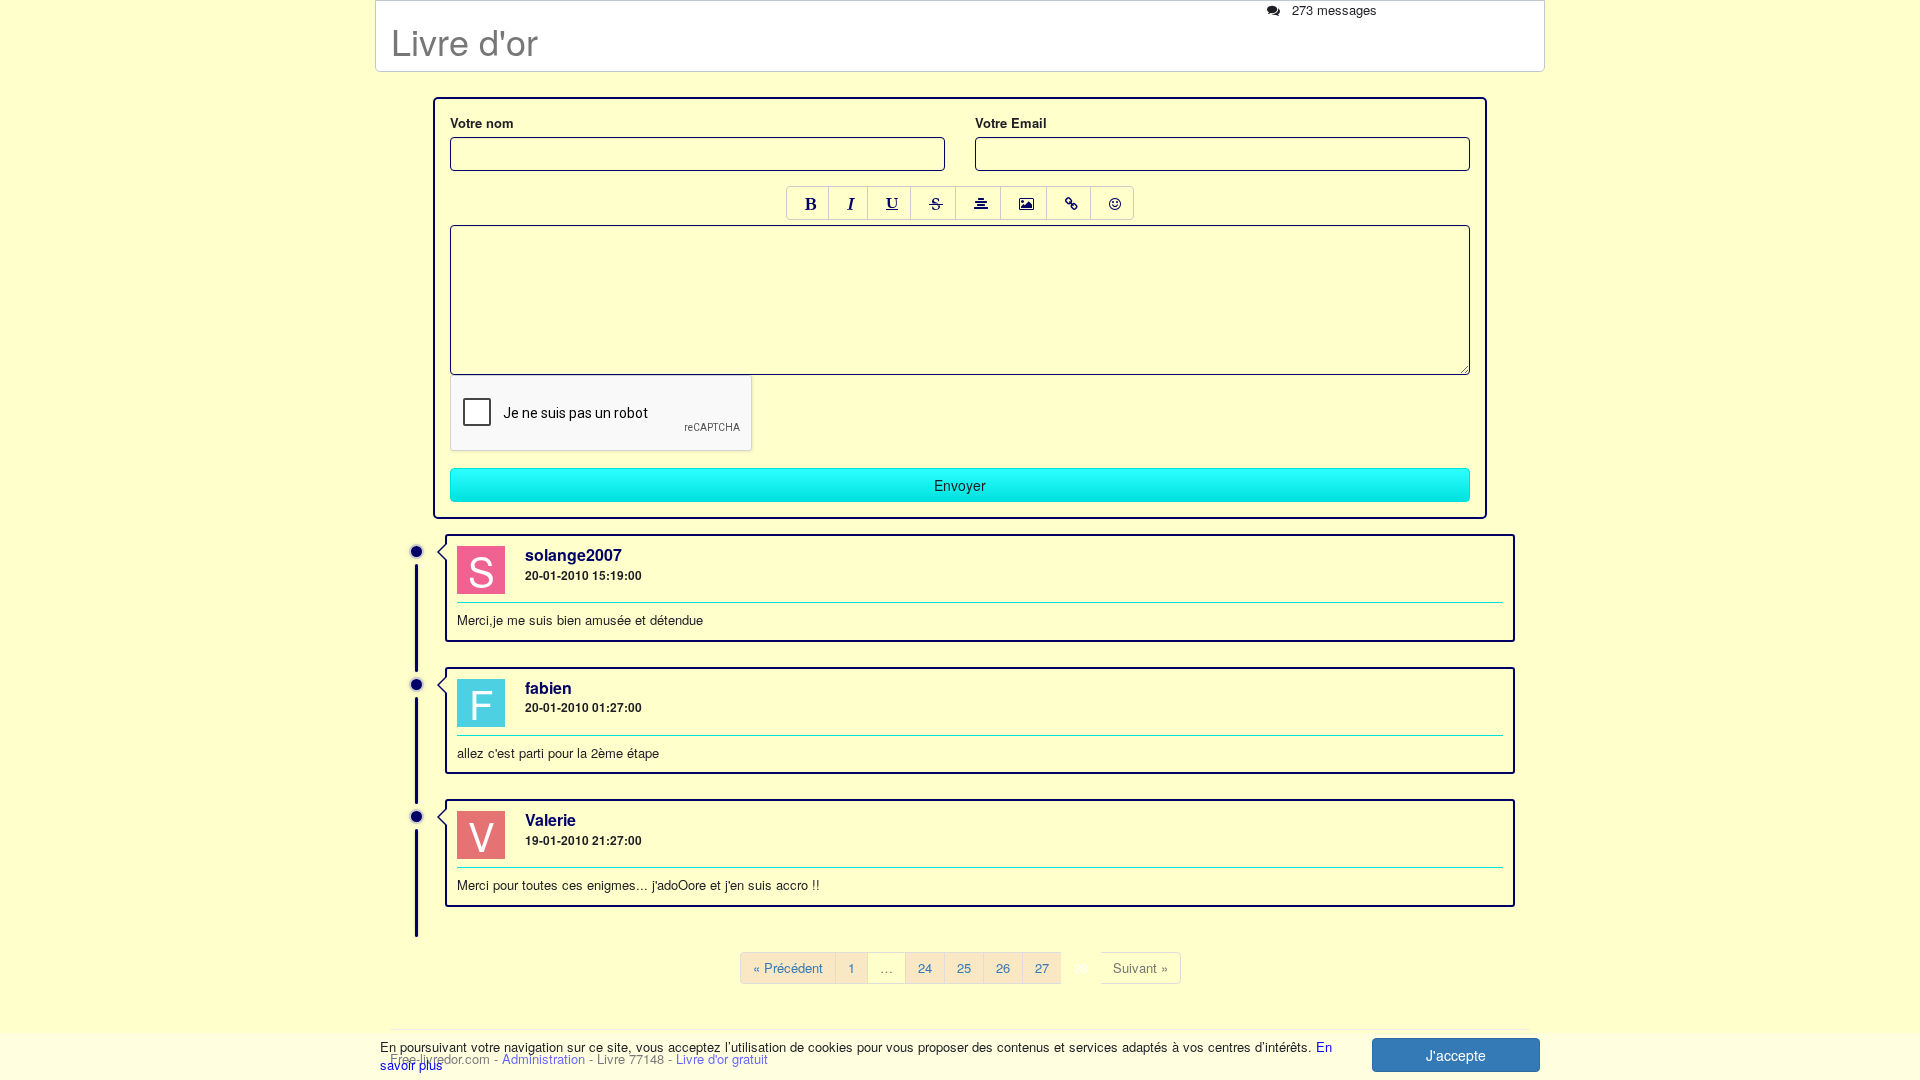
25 (964, 967)
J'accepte (1456, 1055)
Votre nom (482, 123)
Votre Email (1011, 123)
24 (925, 967)
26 (1003, 967)
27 (1042, 967)
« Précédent (788, 967)
